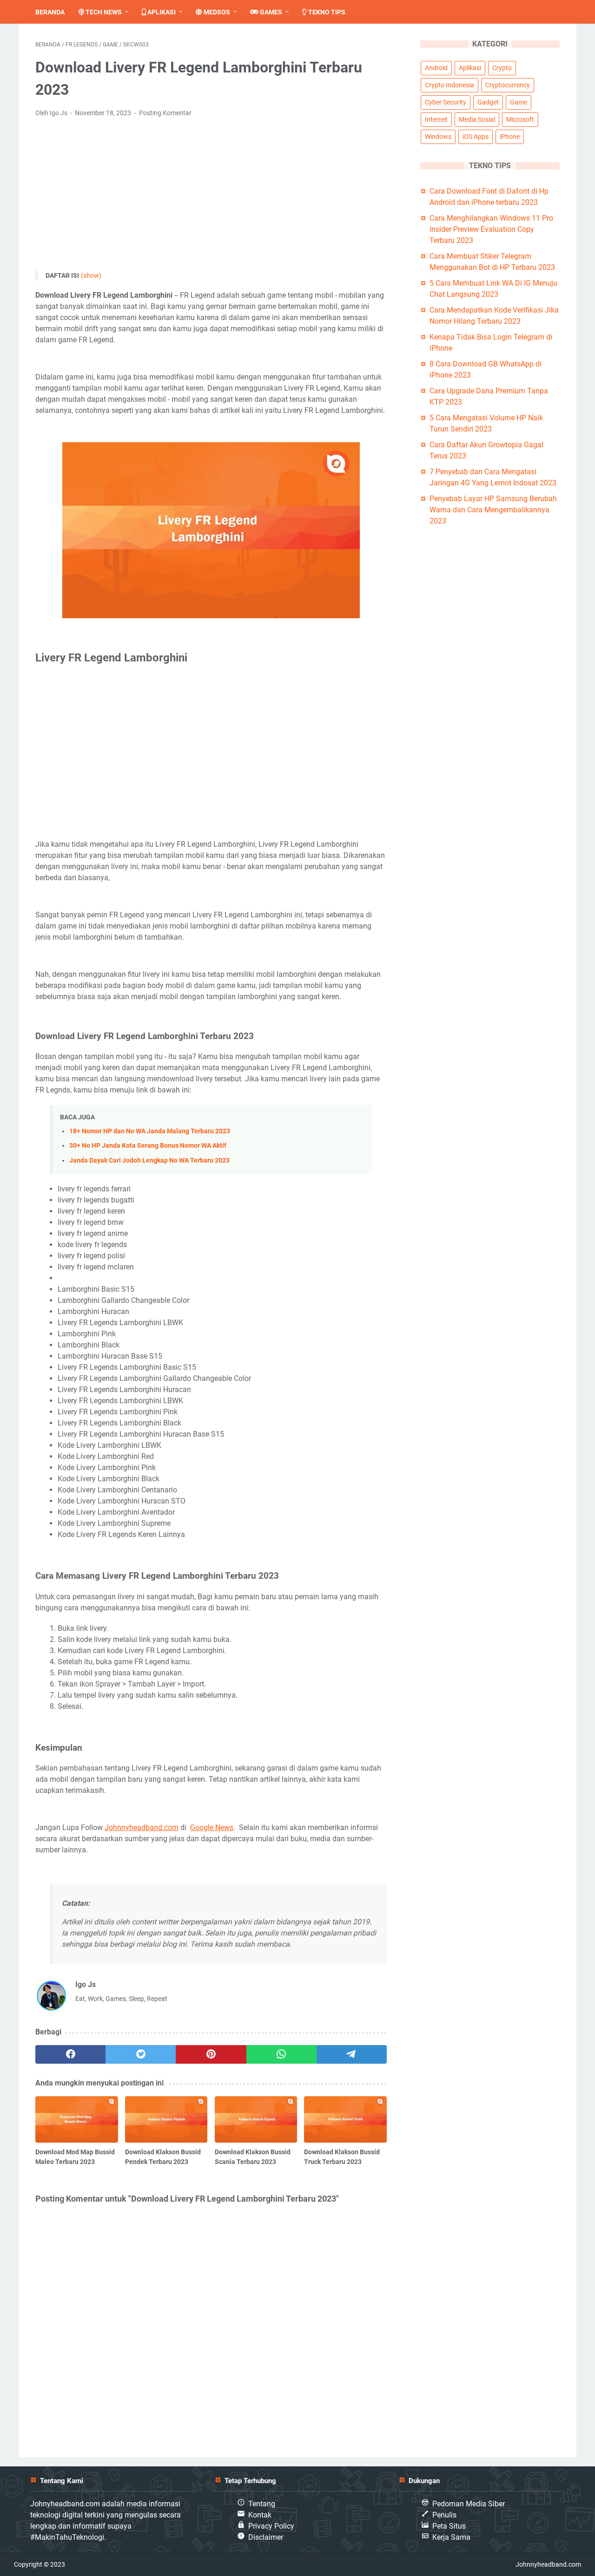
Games (270, 12)
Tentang (262, 2504)
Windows (438, 137)
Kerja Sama (451, 2537)
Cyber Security (446, 102)
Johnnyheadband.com (142, 1827)
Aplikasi (161, 12)
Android (436, 68)
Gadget (488, 102)
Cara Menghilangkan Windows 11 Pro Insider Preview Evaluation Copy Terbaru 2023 (491, 229)
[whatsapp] (281, 2054)
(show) (91, 275)
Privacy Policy (271, 2526)
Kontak (260, 2515)
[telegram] (352, 2054)
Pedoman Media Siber (469, 2504)
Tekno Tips (326, 12)
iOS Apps (476, 137)
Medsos (216, 12)
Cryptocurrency (508, 85)
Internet (436, 119)
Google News (212, 1827)
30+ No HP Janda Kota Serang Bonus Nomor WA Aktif (148, 1146)
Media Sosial (477, 119)
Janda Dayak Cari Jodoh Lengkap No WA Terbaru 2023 (149, 1161)
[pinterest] (211, 2054)
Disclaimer (266, 2537)
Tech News (103, 12)
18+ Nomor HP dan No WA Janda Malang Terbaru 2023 (150, 1131)
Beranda (50, 12)
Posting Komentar (165, 113)
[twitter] (141, 2054)
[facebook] (70, 2054)
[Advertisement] (211, 195)
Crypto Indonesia (450, 85)
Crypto (502, 68)
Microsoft (520, 119)
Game (519, 102)
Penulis (444, 2515)
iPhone (510, 137)
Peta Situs (449, 2526)
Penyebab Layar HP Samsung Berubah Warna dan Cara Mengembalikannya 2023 (493, 510)
